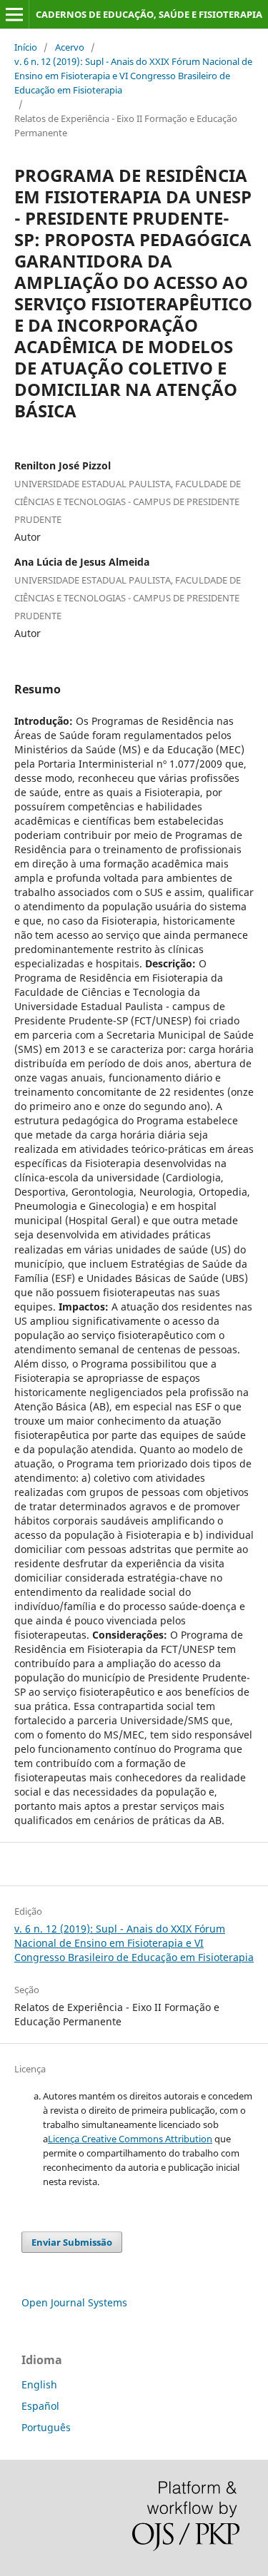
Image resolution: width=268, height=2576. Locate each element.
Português (46, 2427)
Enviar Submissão (72, 2242)
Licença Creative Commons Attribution (130, 2139)
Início (26, 47)
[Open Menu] (14, 14)
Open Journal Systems (74, 2302)
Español (40, 2406)
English (39, 2384)
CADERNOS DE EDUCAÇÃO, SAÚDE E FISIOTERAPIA (149, 14)
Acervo (70, 47)
